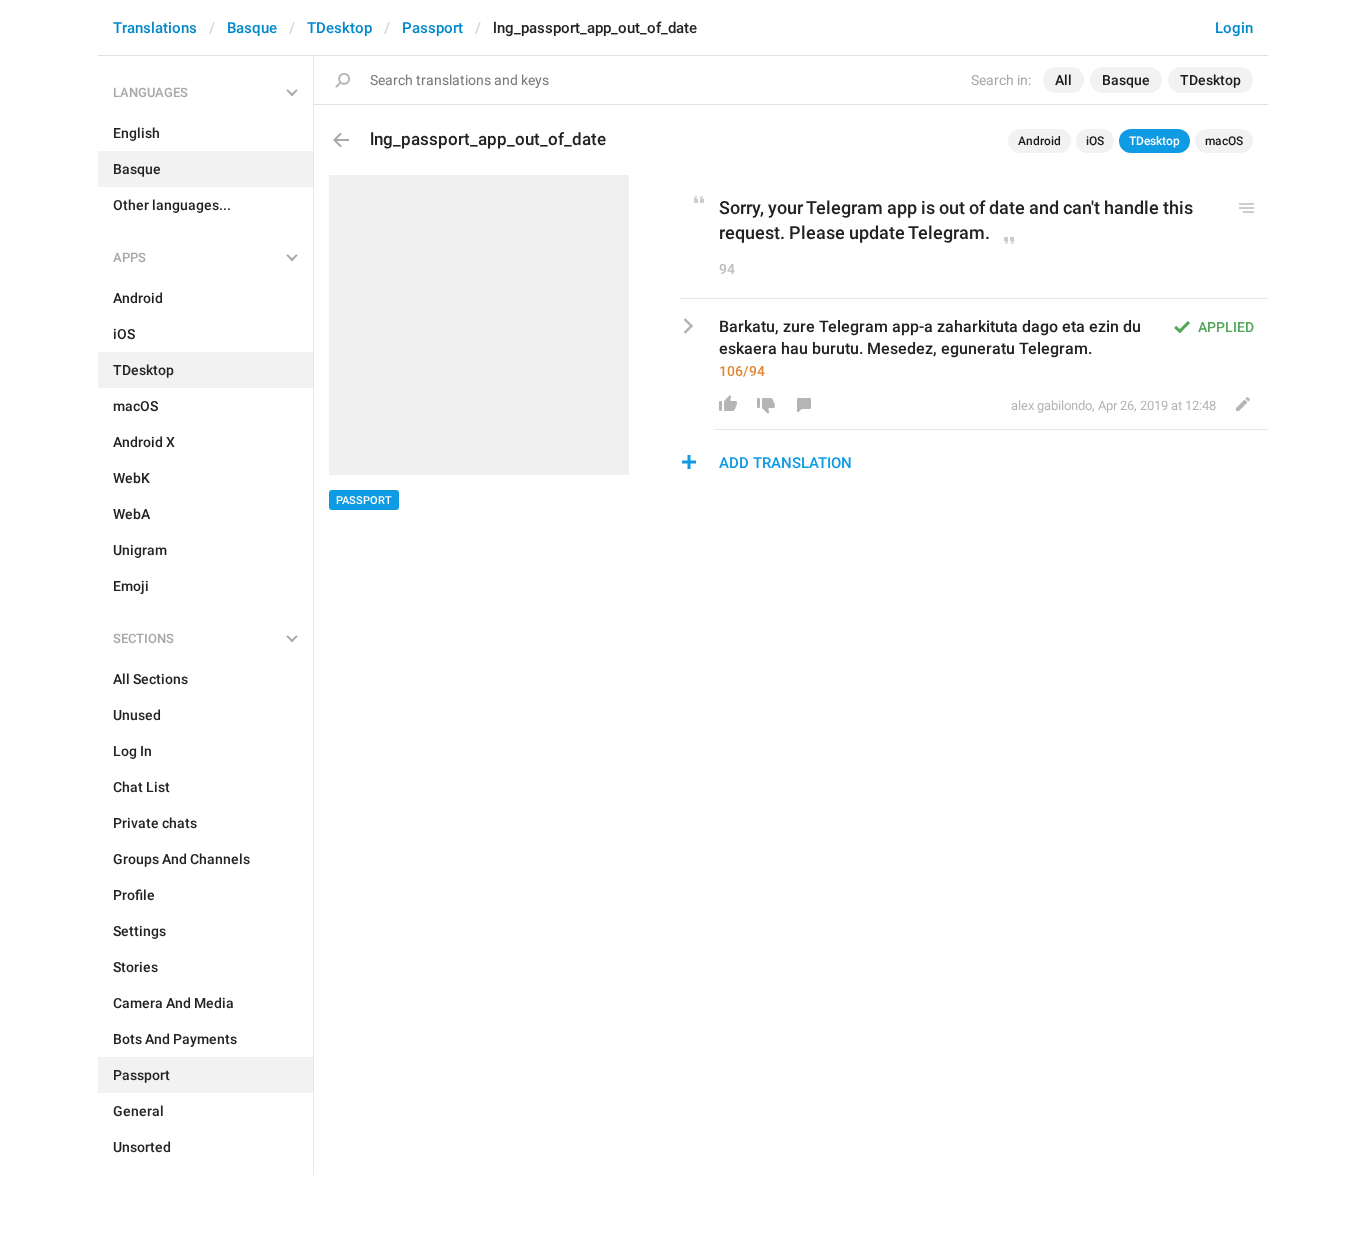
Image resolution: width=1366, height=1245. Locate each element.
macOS (1224, 141)
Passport (432, 28)
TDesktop (339, 28)
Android (1039, 141)
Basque (252, 28)
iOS (1095, 141)
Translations (155, 28)
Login (1234, 28)
